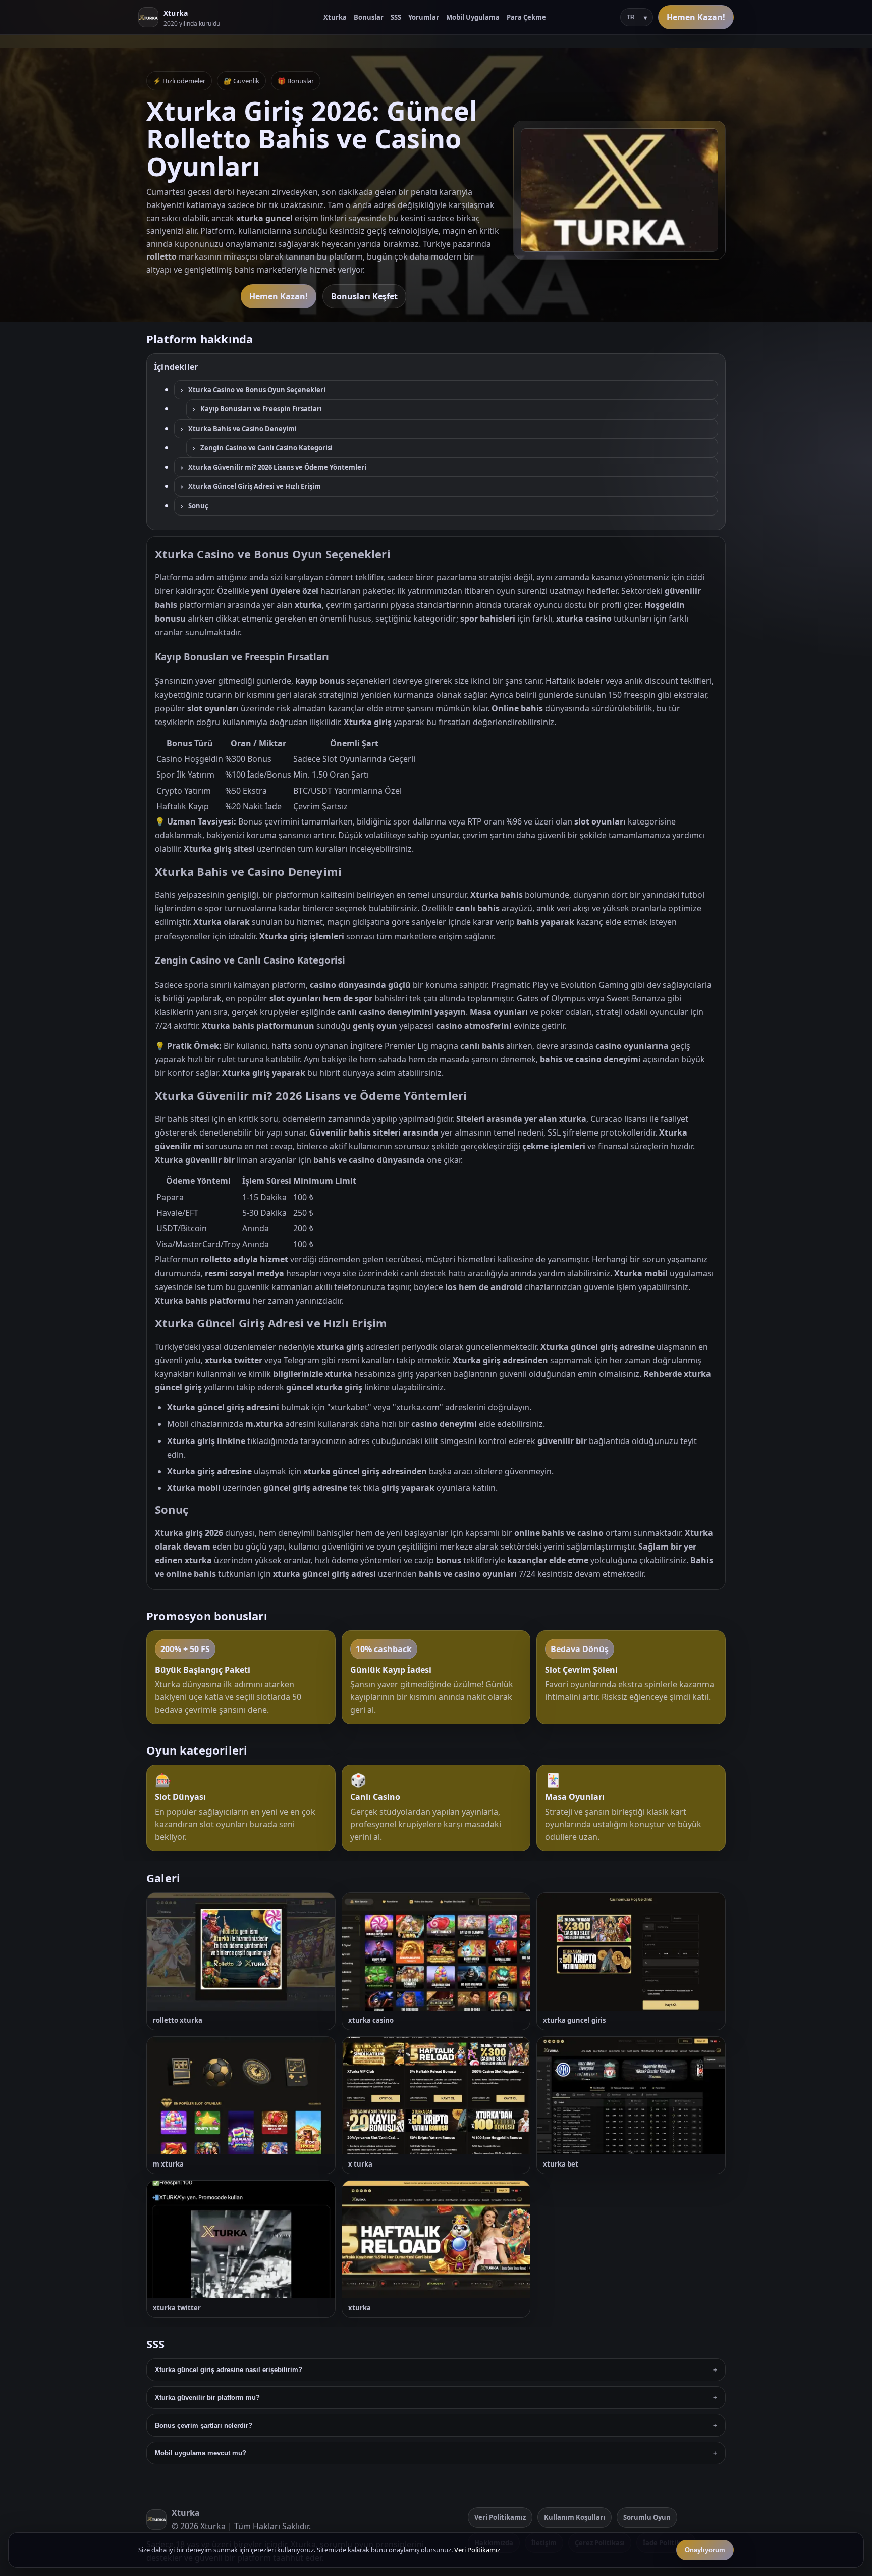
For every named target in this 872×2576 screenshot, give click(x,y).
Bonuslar (369, 17)
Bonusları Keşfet (364, 296)
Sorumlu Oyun (647, 2517)
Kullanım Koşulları (575, 2517)
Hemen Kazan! (696, 17)
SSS (396, 17)
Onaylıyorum (705, 2550)
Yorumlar (424, 17)
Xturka (335, 17)
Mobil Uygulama (473, 17)
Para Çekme (526, 17)
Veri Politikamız (500, 2517)
